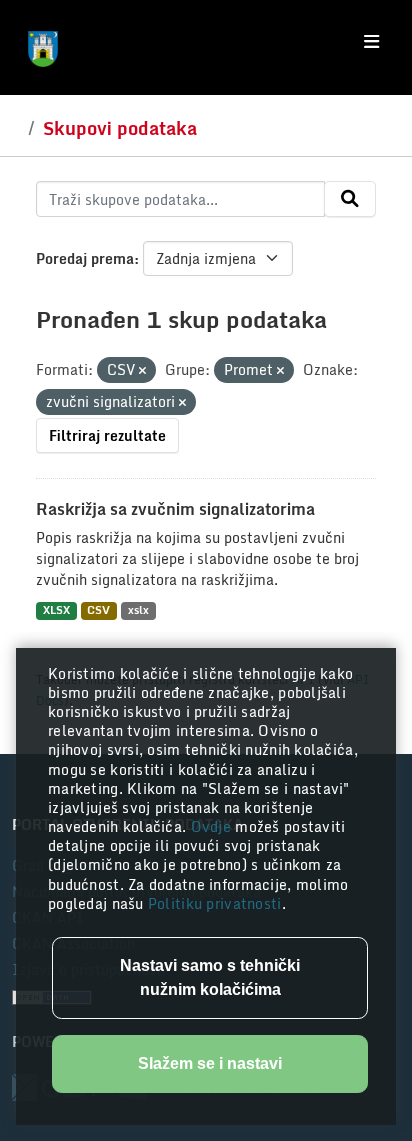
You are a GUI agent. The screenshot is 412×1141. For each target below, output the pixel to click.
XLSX (56, 610)
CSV (98, 610)
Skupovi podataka (120, 128)
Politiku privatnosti (215, 903)
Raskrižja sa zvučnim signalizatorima (175, 509)
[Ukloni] (142, 371)
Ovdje (213, 826)
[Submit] (350, 199)
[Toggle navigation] (371, 42)
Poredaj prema (85, 258)
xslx (138, 610)
